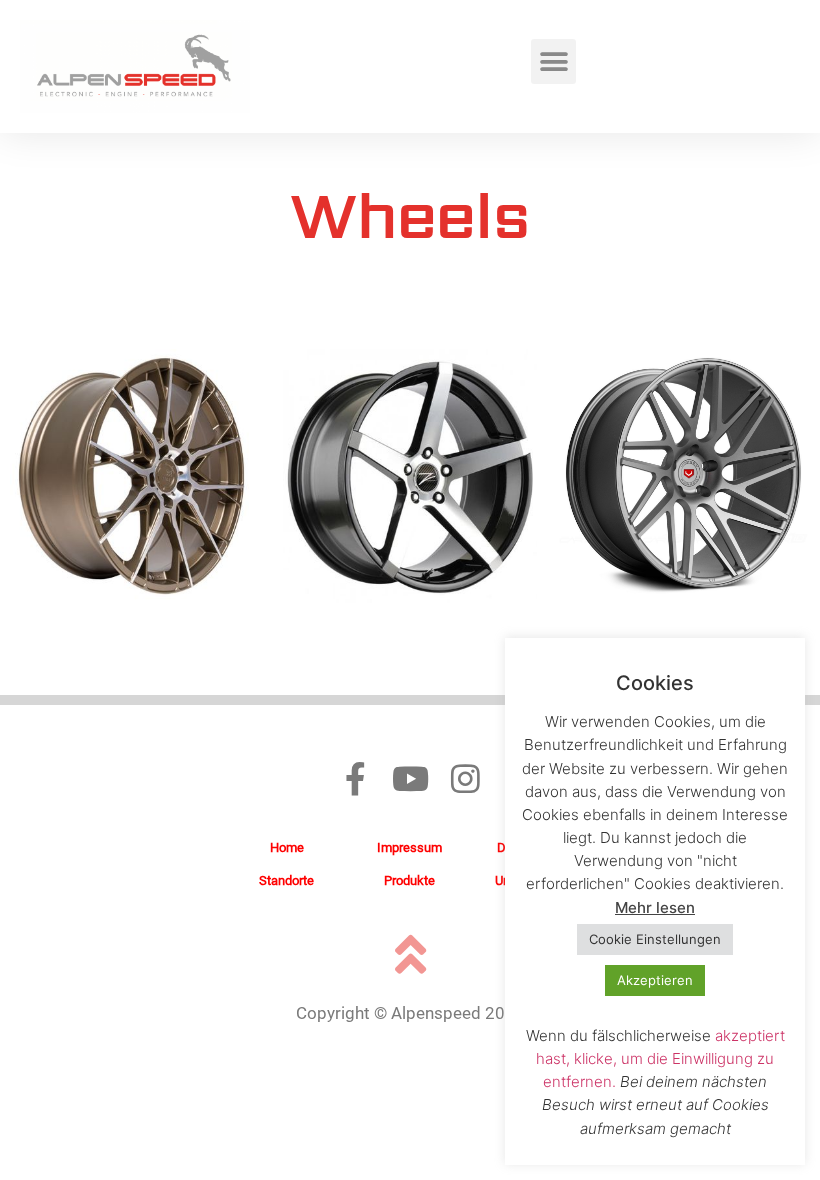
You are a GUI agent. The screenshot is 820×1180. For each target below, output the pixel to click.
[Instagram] (465, 778)
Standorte (286, 880)
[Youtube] (410, 778)
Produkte (409, 880)
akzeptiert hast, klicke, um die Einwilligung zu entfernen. (660, 1058)
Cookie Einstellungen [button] (655, 939)
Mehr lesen (655, 907)
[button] (553, 61)
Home (287, 847)
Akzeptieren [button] (655, 980)
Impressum (409, 847)
